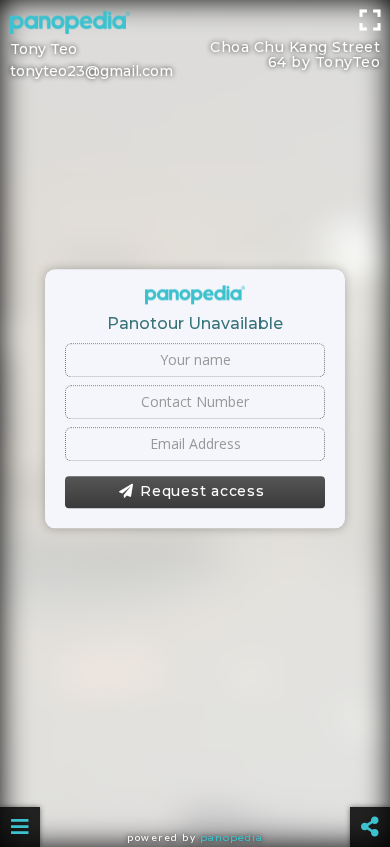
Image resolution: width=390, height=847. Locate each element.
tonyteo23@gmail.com (91, 71)
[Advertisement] (195, 25)
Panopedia (231, 837)
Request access (202, 491)
